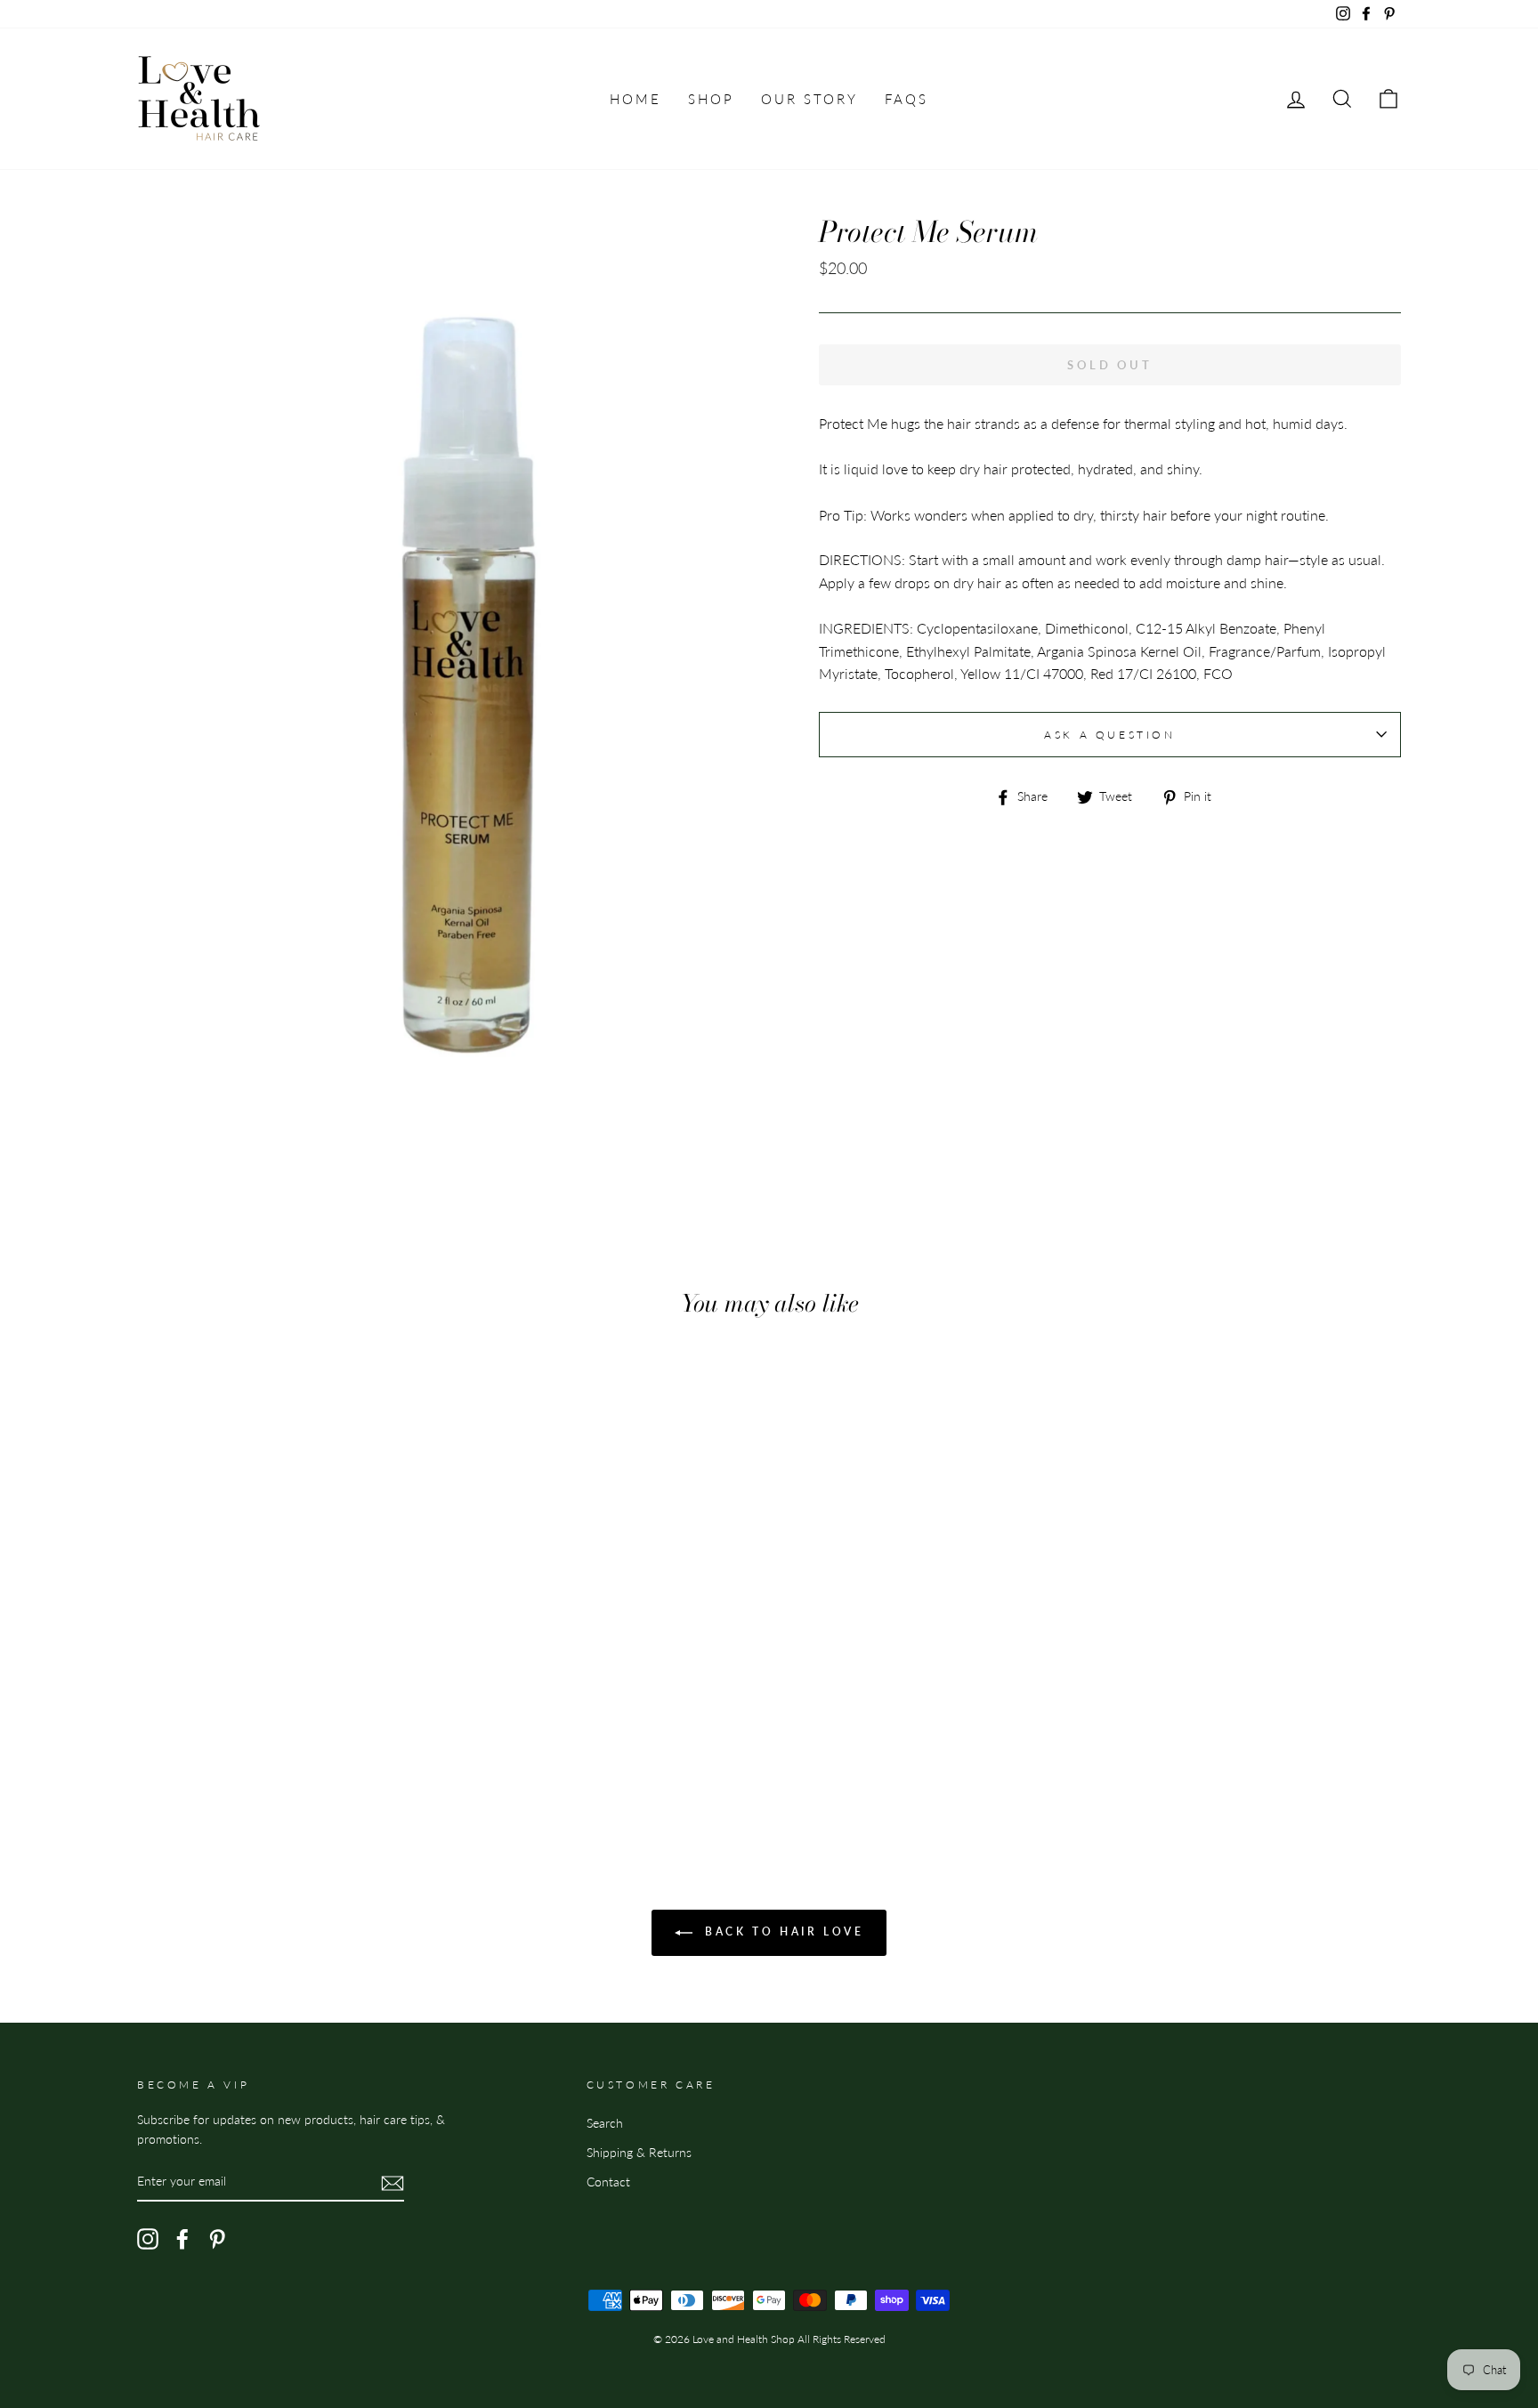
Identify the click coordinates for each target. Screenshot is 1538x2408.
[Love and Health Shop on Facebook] (182, 2239)
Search (605, 2123)
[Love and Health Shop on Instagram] (148, 2239)
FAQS (907, 99)
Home (635, 99)
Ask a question (1109, 735)
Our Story (809, 99)
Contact (608, 2182)
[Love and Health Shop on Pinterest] (217, 2239)
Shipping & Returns (639, 2153)
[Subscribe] (393, 2182)
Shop (711, 99)
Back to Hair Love (782, 1931)
